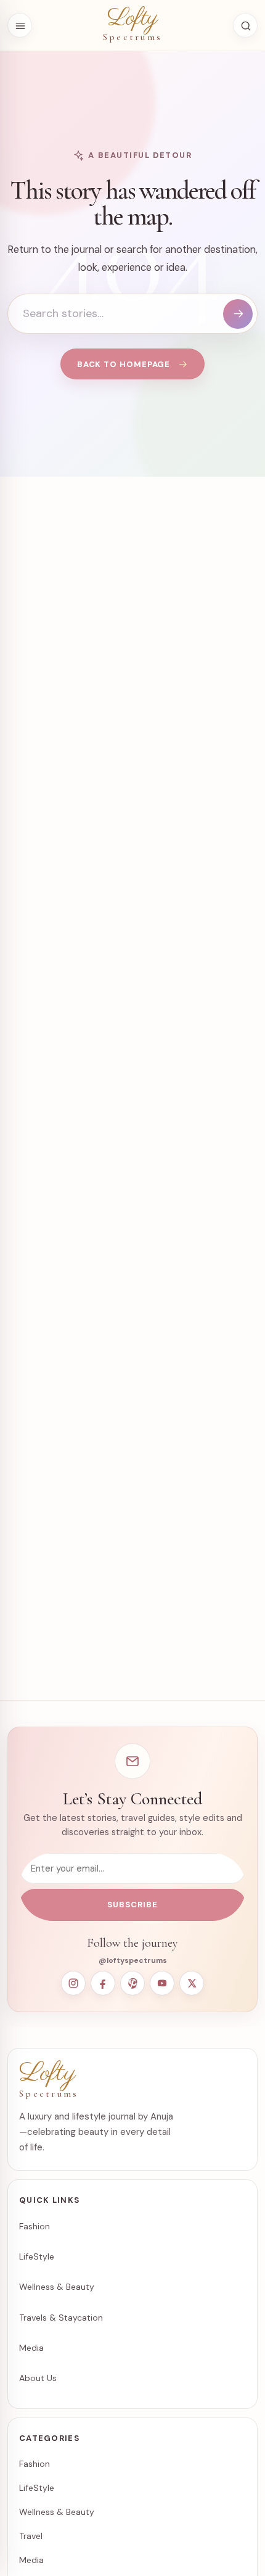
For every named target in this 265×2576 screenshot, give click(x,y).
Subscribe (132, 1905)
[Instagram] (73, 1983)
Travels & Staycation (61, 2318)
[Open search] (245, 25)
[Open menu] (20, 25)
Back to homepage (124, 364)
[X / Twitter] (192, 1983)
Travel (31, 2536)
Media (31, 2348)
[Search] (238, 314)
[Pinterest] (132, 1983)
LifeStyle (37, 2256)
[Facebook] (103, 1983)
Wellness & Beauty (57, 2287)
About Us (38, 2378)
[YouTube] (162, 1983)
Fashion (35, 2226)
